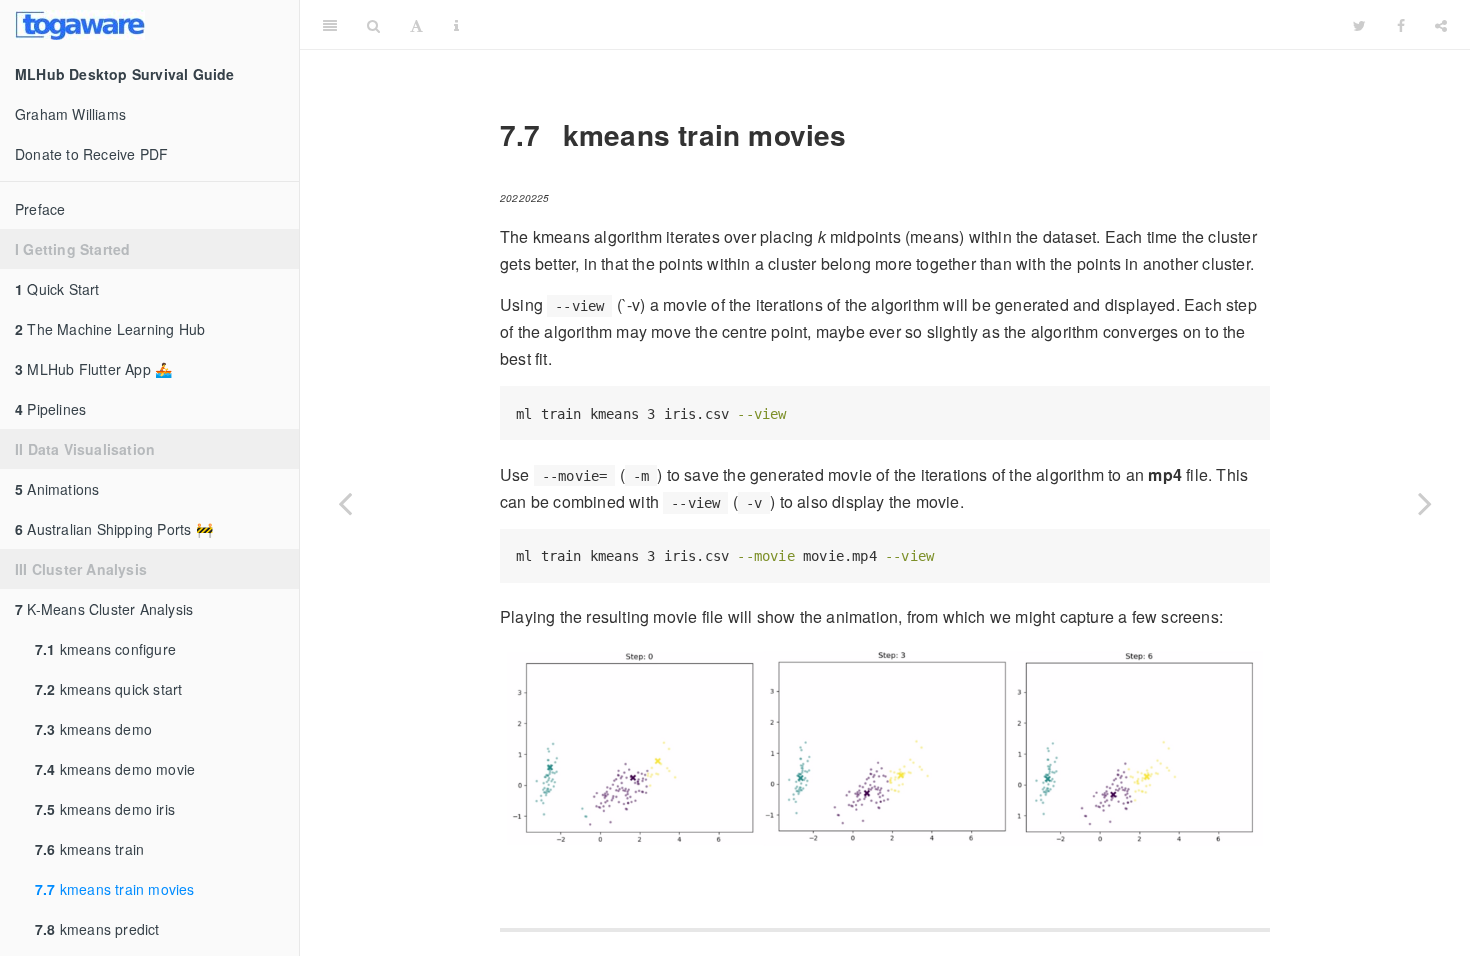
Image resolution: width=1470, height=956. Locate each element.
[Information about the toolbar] (456, 25)
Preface (40, 209)
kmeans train (89, 849)
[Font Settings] (416, 25)
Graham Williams (70, 114)
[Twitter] (1359, 25)
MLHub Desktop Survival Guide (906, 24)
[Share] (1441, 25)
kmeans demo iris (105, 809)
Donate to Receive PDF (91, 154)
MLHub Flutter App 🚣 (93, 369)
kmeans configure (105, 649)
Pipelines (50, 409)
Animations (57, 489)
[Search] (373, 25)
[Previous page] (345, 503)
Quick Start (57, 289)
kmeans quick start (108, 689)
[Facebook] (1401, 25)
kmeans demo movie (115, 769)
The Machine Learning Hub (110, 329)
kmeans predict (97, 929)
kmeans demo (93, 729)
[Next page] (1425, 503)
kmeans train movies (115, 889)
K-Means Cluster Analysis (104, 609)
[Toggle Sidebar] (330, 25)
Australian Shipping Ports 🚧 (114, 529)
